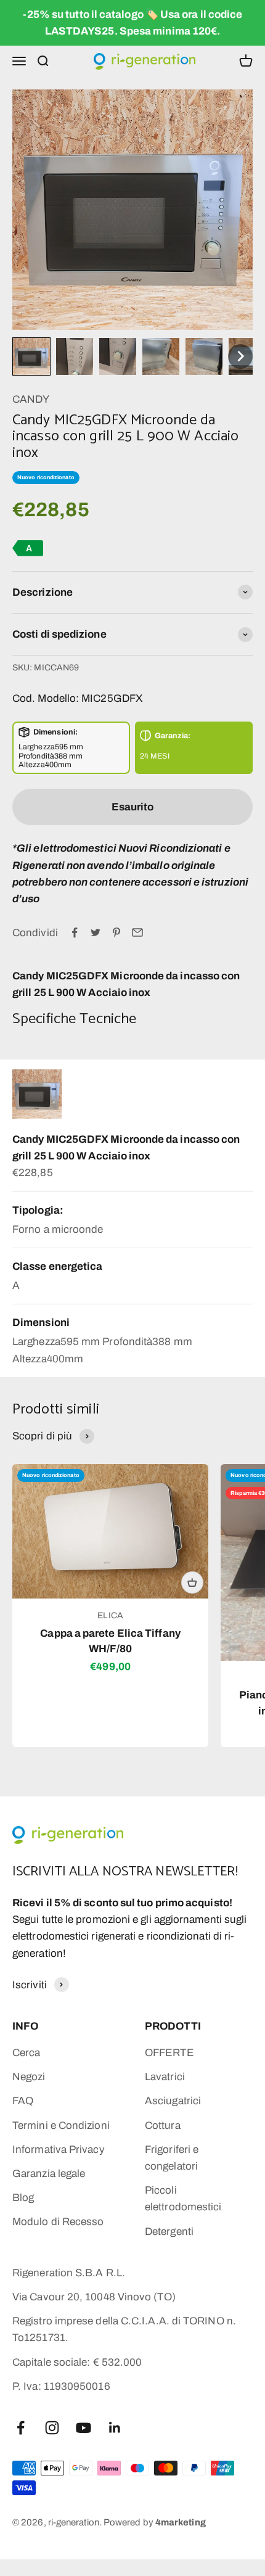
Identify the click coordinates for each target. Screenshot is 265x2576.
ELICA (110, 1615)
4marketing (181, 2522)
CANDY (31, 399)
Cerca (26, 2053)
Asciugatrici (173, 2101)
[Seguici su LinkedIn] (115, 2428)
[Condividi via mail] (137, 932)
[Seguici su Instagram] (52, 2428)
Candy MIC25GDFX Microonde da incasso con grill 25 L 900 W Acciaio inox (126, 1148)
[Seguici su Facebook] (21, 2428)
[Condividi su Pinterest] (116, 932)
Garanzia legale (49, 2174)
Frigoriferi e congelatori (172, 2158)
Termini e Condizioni (61, 2125)
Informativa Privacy (59, 2150)
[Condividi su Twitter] (96, 932)
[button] (31, 356)
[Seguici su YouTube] (84, 2428)
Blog (23, 2198)
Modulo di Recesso (58, 2222)
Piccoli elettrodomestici (183, 2199)
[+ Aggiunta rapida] (192, 1582)
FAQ (23, 2101)
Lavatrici (165, 2077)
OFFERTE (169, 2053)
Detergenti (169, 2232)
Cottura (163, 2125)
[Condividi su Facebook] (75, 932)
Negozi (29, 2077)
